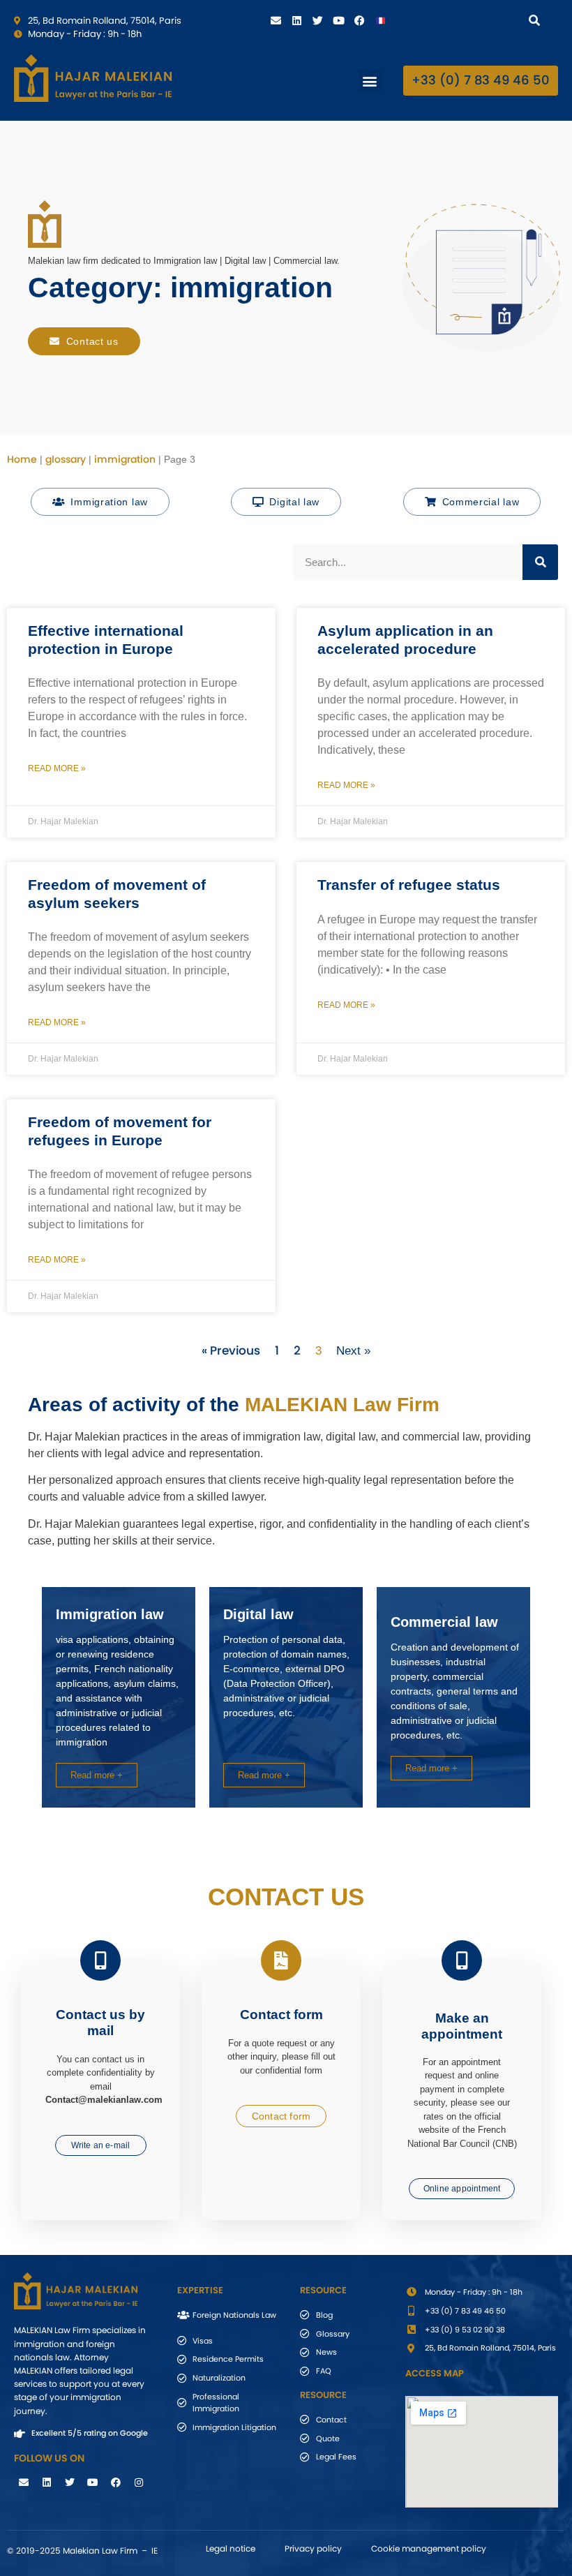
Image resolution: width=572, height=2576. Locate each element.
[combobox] (469, 20)
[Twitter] (317, 20)
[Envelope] (276, 20)
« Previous (231, 1350)
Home (22, 459)
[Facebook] (359, 20)
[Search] (537, 20)
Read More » (57, 768)
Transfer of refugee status (409, 885)
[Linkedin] (296, 20)
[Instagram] (139, 2482)
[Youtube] (338, 20)
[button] (370, 81)
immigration (125, 459)
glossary (66, 459)
